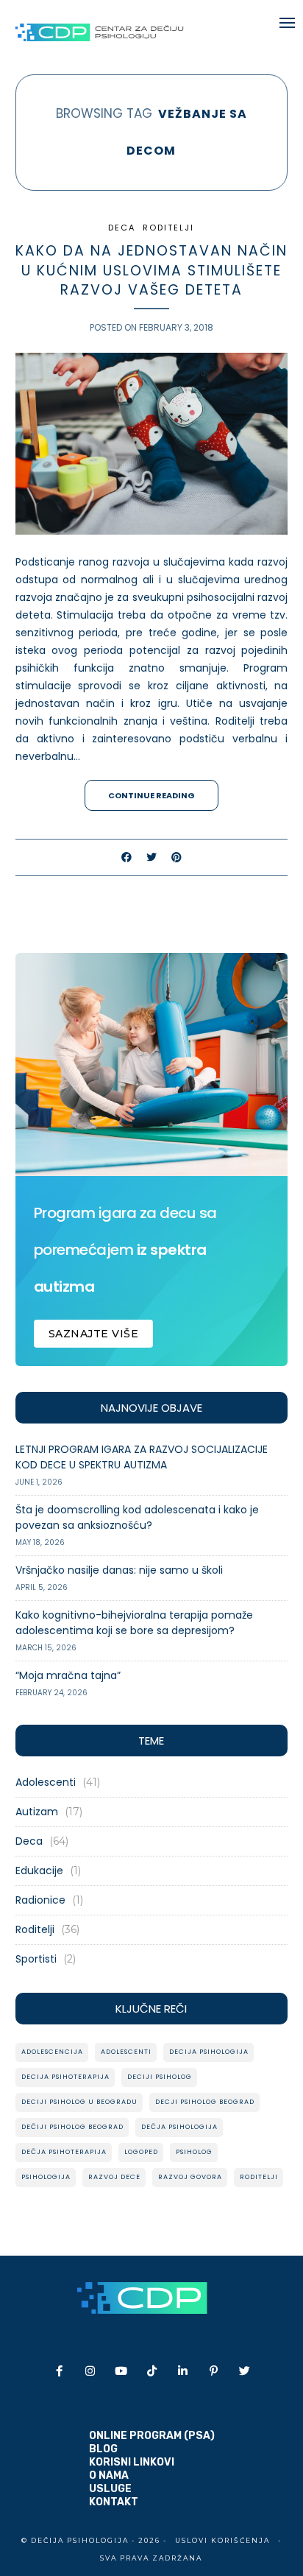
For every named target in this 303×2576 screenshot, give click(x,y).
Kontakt (114, 2502)
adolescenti (126, 2052)
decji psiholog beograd (205, 2102)
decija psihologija (209, 2052)
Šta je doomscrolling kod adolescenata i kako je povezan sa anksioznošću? (137, 1517)
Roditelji (168, 228)
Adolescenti (46, 1782)
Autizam (37, 1812)
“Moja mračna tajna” (68, 1675)
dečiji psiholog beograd (72, 2127)
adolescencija (52, 2052)
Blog (103, 2449)
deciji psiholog (160, 2077)
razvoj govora (190, 2177)
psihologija (46, 2177)
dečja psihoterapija (64, 2152)
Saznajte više (94, 1334)
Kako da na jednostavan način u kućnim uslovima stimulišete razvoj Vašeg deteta (151, 270)
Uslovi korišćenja (222, 2540)
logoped (141, 2152)
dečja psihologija (179, 2127)
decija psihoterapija (65, 2077)
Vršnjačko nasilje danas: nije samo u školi (119, 1570)
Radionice (40, 1900)
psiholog (194, 2152)
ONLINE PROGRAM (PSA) (152, 2436)
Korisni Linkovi (132, 2462)
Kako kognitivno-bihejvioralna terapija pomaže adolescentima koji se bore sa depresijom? (134, 1623)
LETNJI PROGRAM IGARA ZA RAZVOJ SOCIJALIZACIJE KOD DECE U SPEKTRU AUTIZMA (142, 1457)
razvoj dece (114, 2177)
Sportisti (36, 1959)
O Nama (109, 2475)
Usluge (110, 2489)
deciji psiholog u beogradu (79, 2102)
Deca (122, 228)
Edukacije (39, 1871)
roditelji (259, 2177)
